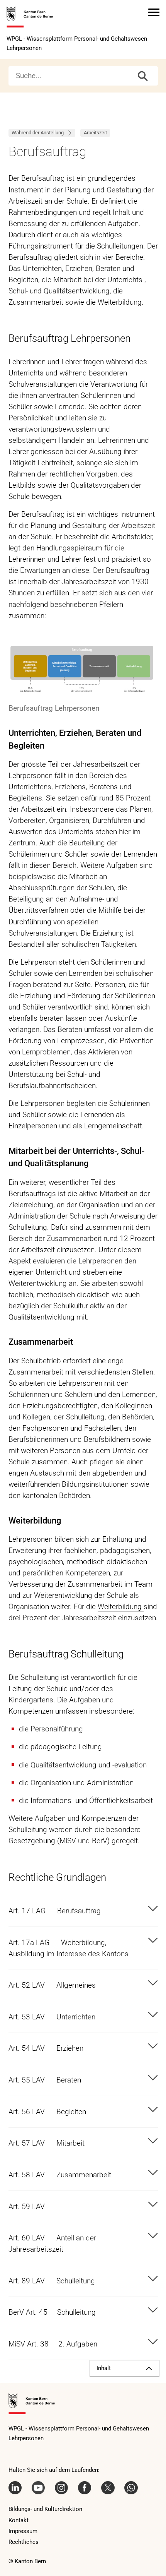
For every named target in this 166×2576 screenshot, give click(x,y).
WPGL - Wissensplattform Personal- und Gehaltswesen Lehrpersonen (77, 43)
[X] (108, 2488)
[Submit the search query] (143, 76)
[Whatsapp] (131, 2488)
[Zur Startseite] (30, 17)
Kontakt (19, 2520)
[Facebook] (85, 2488)
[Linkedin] (15, 2488)
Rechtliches (24, 2542)
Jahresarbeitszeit (101, 764)
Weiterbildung (121, 1607)
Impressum (23, 2531)
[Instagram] (61, 2488)
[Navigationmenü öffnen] (154, 12)
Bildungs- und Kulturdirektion (45, 2509)
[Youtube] (38, 2488)
